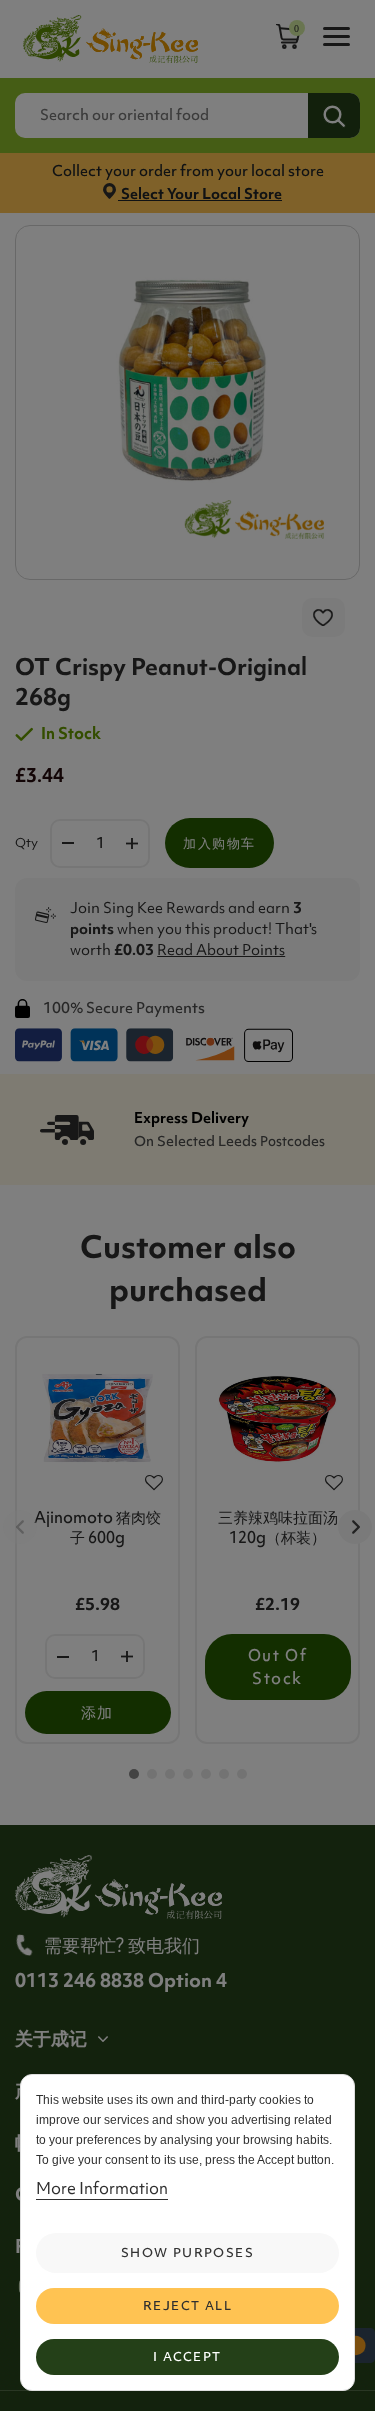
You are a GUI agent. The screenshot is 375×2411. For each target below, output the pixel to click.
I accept (187, 2356)
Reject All (187, 2305)
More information (102, 2188)
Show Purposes (187, 2252)
